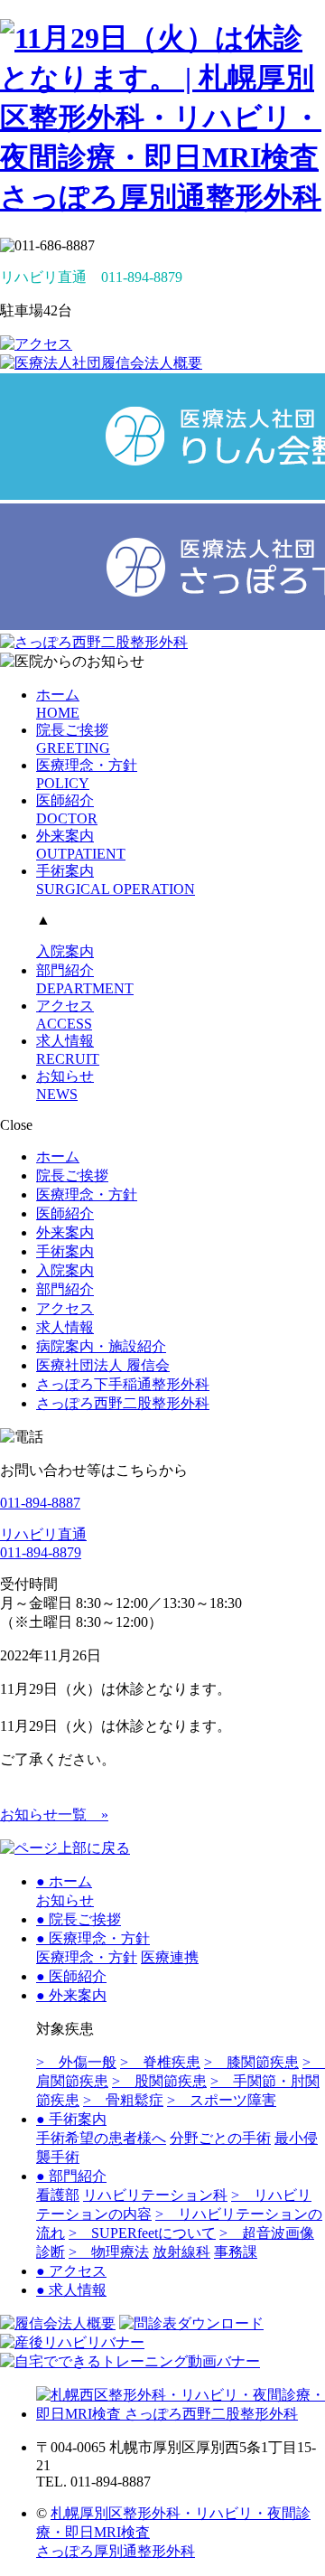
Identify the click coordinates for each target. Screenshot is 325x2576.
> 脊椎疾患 (160, 2062)
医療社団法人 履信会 (103, 1365)
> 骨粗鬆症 (123, 2100)
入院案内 (65, 951)
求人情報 (65, 1327)
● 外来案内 (71, 1995)
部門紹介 (65, 1289)
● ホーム (64, 1881)
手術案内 (65, 1251)
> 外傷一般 (76, 2062)
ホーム (58, 1156)
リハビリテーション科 (155, 2195)
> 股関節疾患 (159, 2081)
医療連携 (170, 1957)
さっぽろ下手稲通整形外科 (123, 1384)
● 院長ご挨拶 (79, 1919)
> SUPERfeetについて (142, 2233)
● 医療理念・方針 (93, 1938)
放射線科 (181, 2252)
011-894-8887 (40, 1503)
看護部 (58, 2195)
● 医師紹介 (71, 1976)
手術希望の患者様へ (101, 2138)
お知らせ (65, 1900)
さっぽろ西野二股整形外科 (123, 1403)
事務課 (236, 2252)
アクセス (65, 1308)
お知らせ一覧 (54, 1814)
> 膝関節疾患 (251, 2062)
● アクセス (71, 2271)
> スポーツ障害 (222, 2100)
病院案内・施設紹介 (101, 1346)
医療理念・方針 (87, 1194)
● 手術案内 (71, 2119)
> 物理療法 (109, 2252)
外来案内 (65, 1232)
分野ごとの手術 (220, 2138)
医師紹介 (65, 1213)
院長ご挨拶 (72, 1175)
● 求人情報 (71, 2290)
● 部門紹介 (71, 2176)
